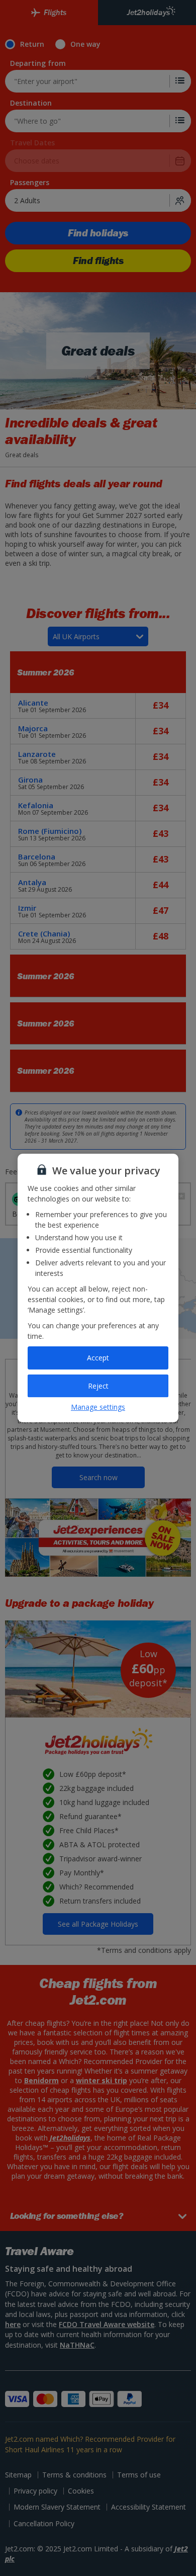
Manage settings (98, 1407)
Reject (98, 1386)
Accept (98, 1358)
